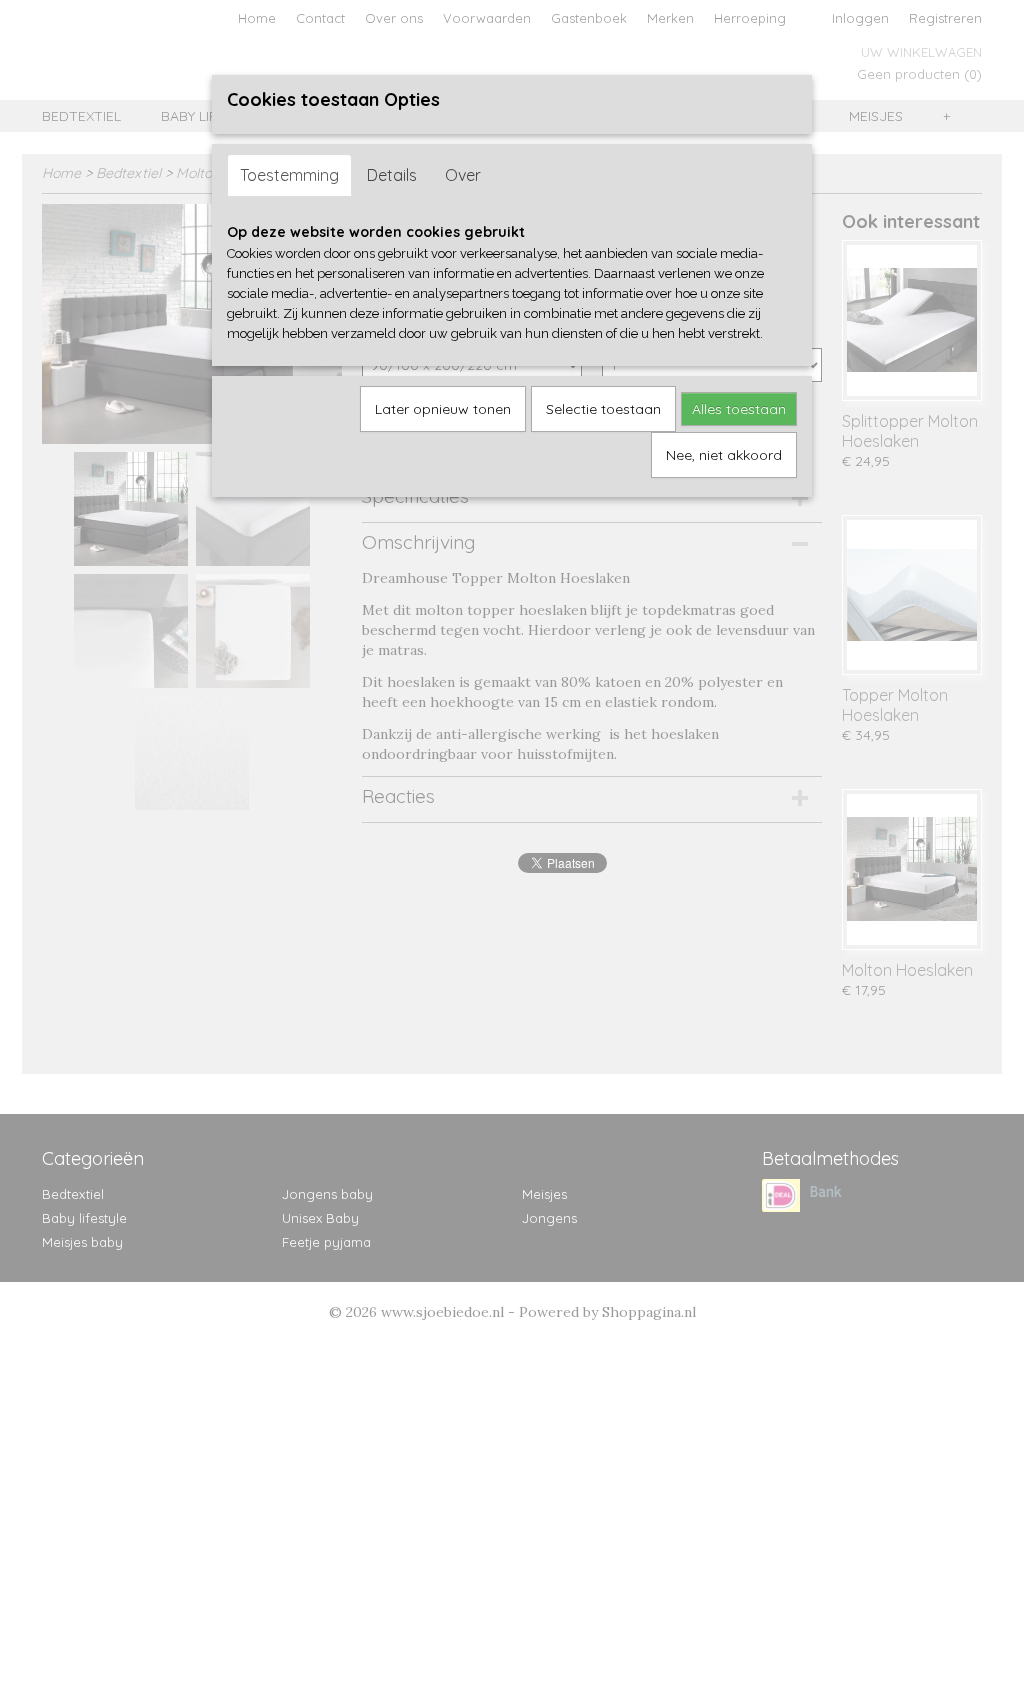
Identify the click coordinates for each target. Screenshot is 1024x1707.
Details (392, 175)
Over (463, 175)
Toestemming (289, 175)
